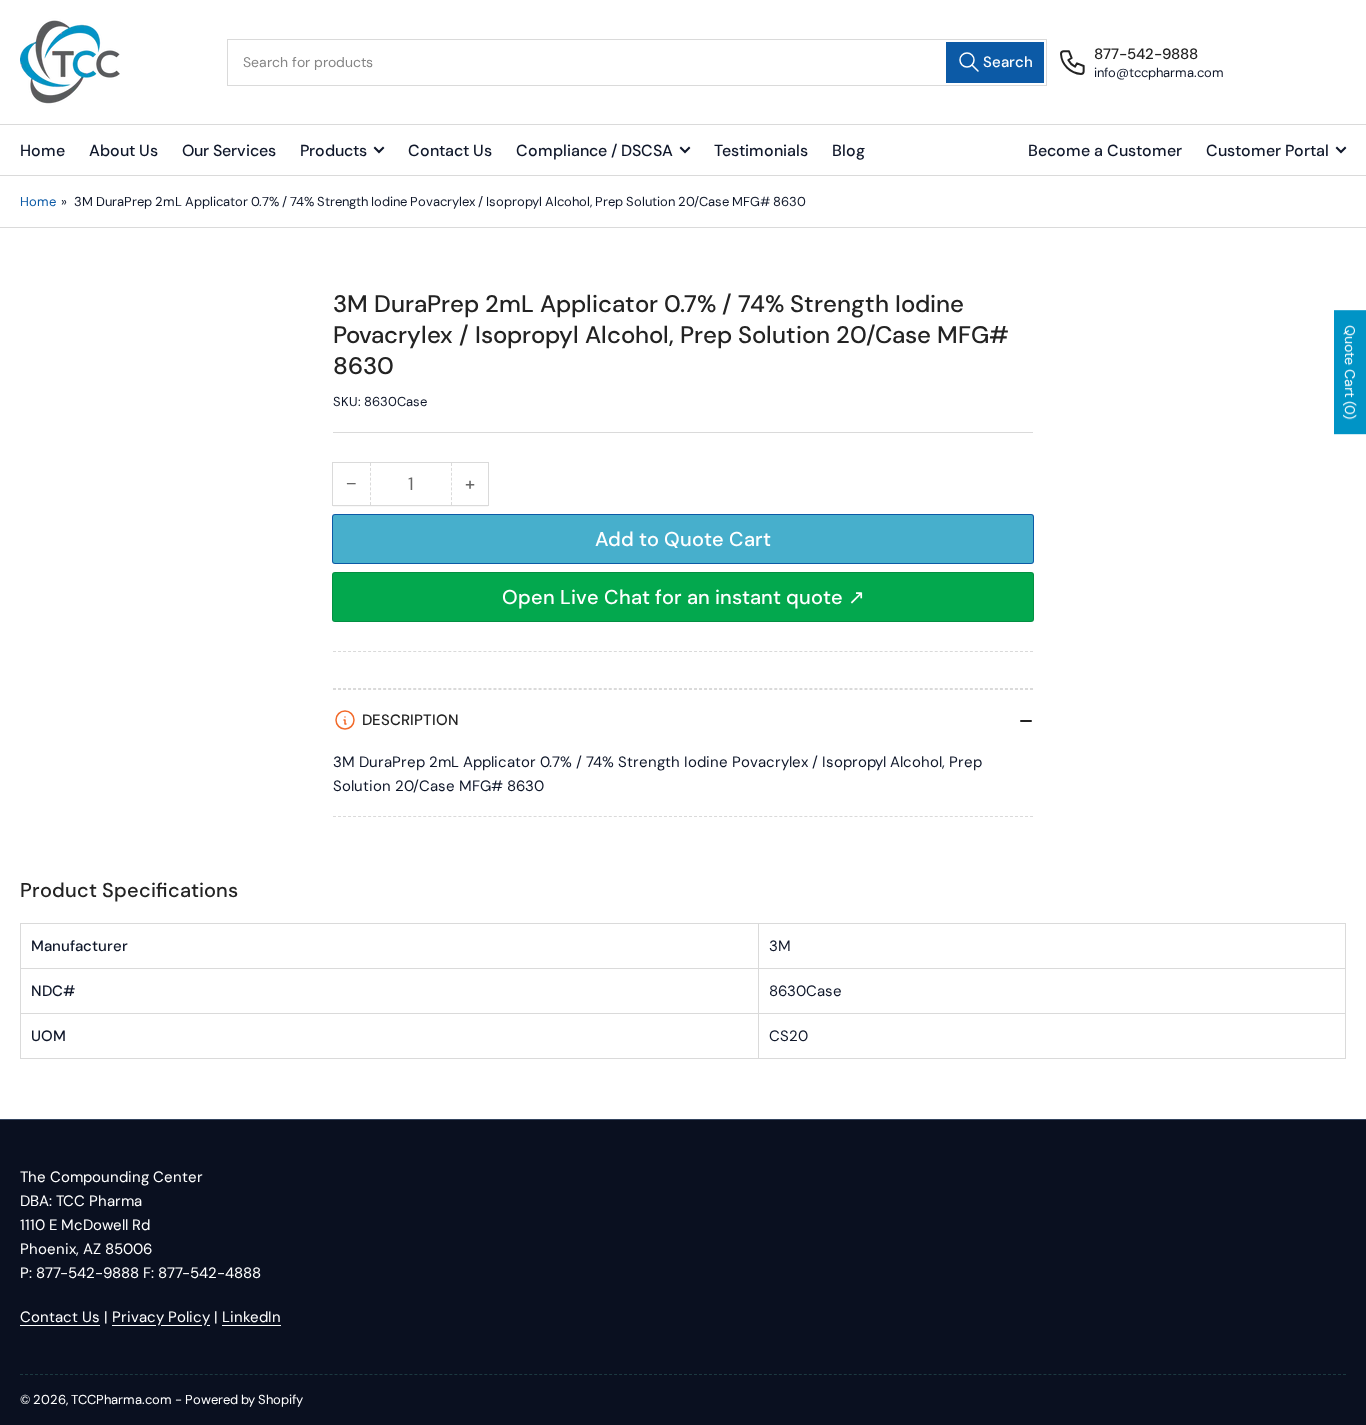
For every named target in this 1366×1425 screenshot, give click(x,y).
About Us (123, 150)
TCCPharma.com (121, 1399)
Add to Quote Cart (683, 539)
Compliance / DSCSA (594, 150)
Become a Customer (1105, 150)
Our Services (229, 150)
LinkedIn (251, 1317)
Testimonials (761, 150)
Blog (848, 150)
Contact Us (450, 150)
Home (42, 150)
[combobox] (637, 62)
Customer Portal (1267, 150)
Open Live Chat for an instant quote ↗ (683, 597)
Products (333, 150)
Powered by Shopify (244, 1399)
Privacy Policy (161, 1317)
